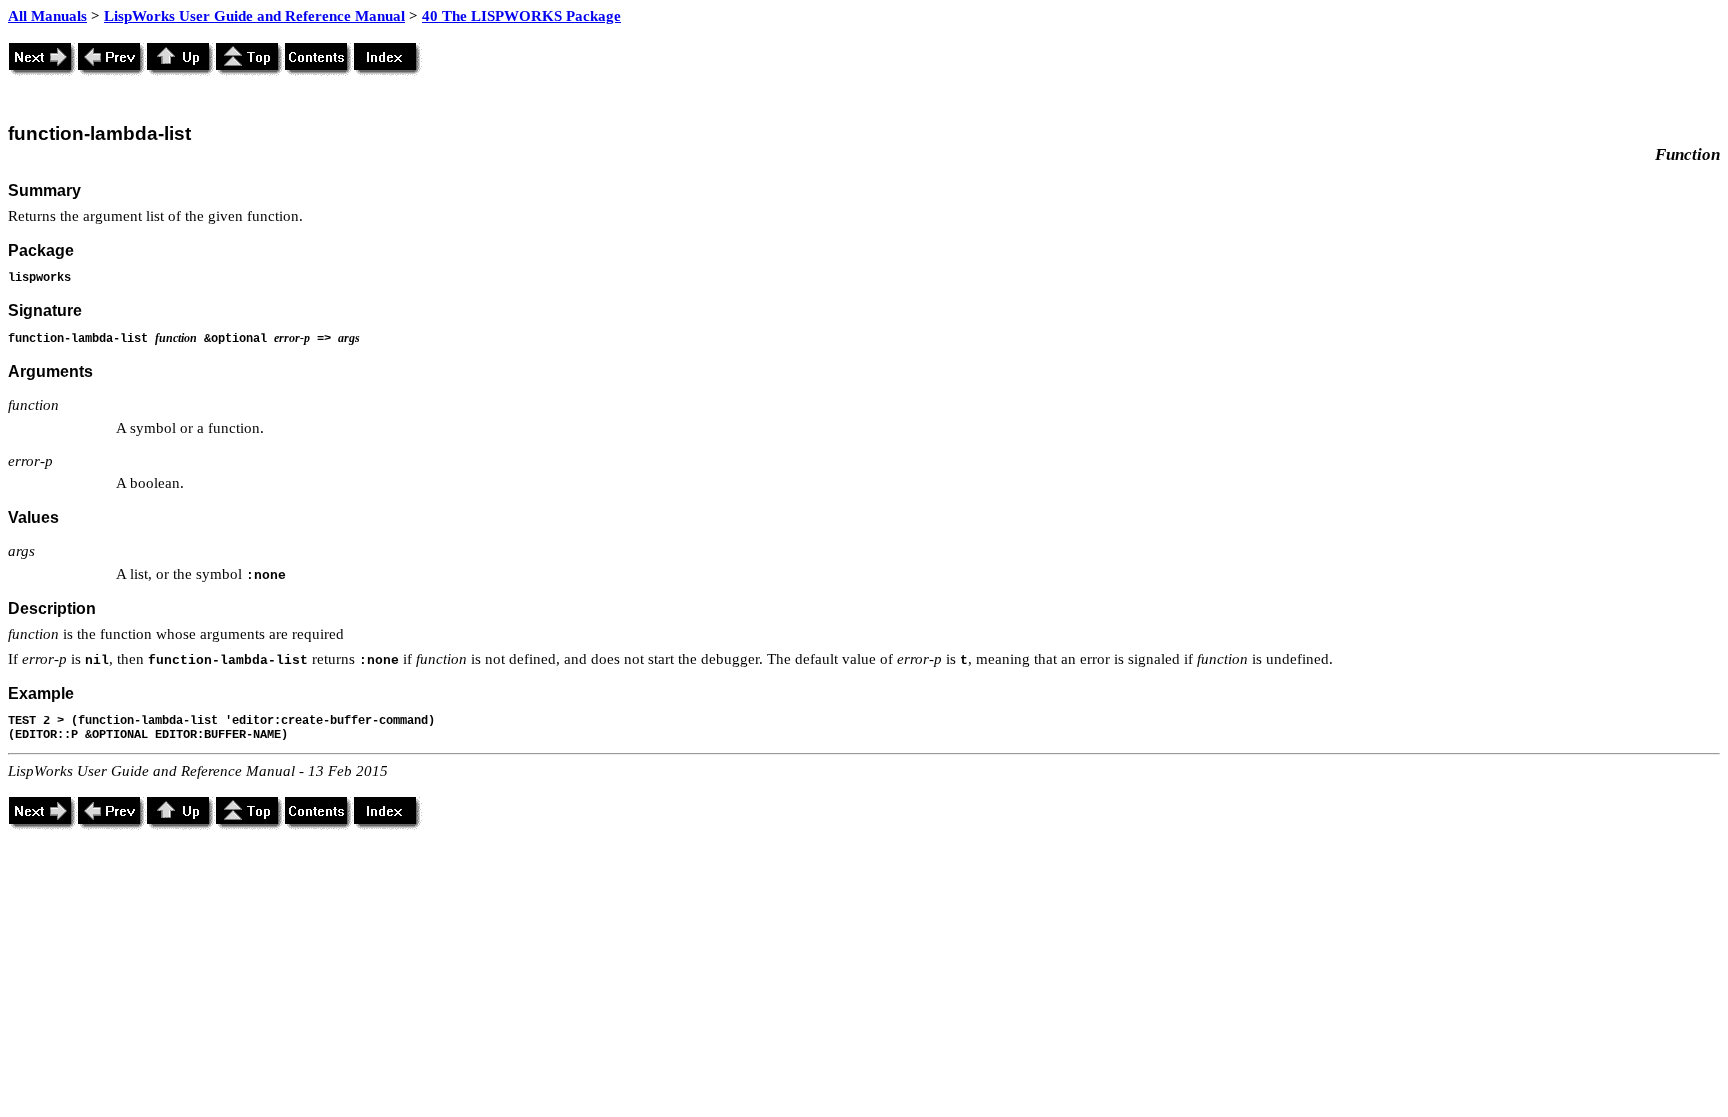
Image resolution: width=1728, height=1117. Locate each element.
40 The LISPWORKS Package (521, 16)
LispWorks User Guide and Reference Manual (254, 16)
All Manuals (47, 16)
